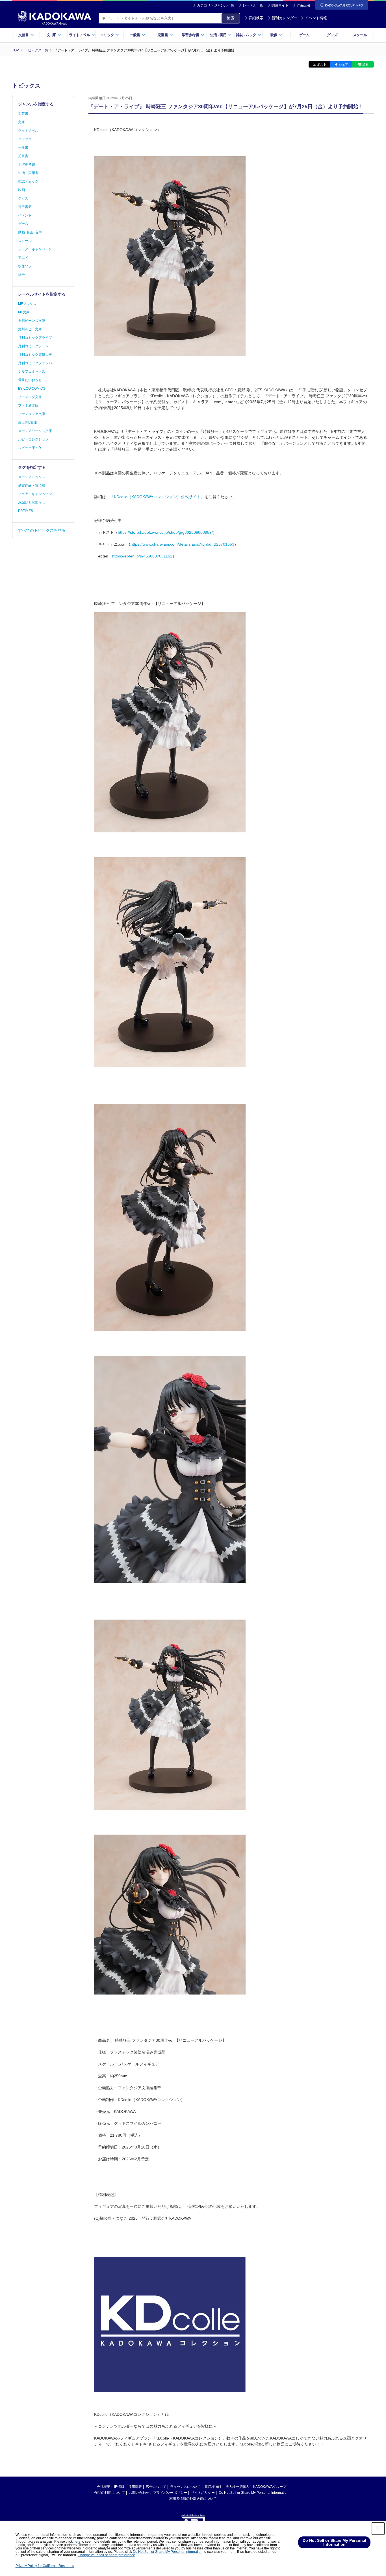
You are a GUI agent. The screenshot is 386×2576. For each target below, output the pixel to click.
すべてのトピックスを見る (42, 530)
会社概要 (103, 2487)
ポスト (322, 64)
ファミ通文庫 (28, 405)
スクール (360, 35)
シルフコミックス (32, 372)
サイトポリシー (203, 2493)
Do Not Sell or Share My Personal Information (254, 2493)
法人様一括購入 (237, 2487)
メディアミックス (32, 477)
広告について (156, 2487)
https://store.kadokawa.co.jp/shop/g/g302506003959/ (165, 532)
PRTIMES (26, 511)
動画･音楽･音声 (30, 232)
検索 (231, 18)
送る (365, 64)
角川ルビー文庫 (30, 329)
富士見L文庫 (28, 422)
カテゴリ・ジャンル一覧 (216, 5)
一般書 (23, 147)
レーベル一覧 (253, 5)
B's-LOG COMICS (32, 389)
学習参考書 (27, 164)
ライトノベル (28, 131)
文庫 (21, 122)
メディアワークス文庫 (35, 431)
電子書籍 (25, 207)
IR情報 (119, 2487)
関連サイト (280, 5)
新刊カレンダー (284, 18)
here (77, 2542)
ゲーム (304, 35)
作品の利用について (110, 2493)
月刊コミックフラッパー (37, 363)
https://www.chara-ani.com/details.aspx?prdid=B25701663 (182, 544)
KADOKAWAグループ (270, 2487)
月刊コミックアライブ (35, 338)
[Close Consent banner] (378, 2529)
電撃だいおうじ (30, 380)
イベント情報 (316, 18)
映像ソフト (27, 266)
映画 (21, 190)
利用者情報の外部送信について (193, 2499)
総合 (21, 275)
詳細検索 (256, 18)
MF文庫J (25, 312)
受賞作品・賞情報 (32, 485)
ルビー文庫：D (30, 448)
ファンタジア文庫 (32, 414)
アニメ (23, 258)
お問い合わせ (139, 2493)
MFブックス (27, 304)
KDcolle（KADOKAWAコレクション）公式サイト (157, 497)
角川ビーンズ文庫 (32, 321)
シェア (343, 64)
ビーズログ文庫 (30, 397)
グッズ (332, 35)
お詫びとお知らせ (32, 502)
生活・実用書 (28, 173)
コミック (25, 139)
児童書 (23, 156)
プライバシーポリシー (170, 2493)
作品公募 (304, 5)
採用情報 (135, 2487)
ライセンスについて (185, 2487)
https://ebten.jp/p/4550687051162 (142, 556)
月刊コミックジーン (33, 346)
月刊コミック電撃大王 (35, 355)
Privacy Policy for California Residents (45, 2566)
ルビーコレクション (33, 439)
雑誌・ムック (28, 181)
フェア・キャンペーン (35, 249)
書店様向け (213, 2487)
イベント (25, 215)
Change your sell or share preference (106, 2555)
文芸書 (23, 114)
